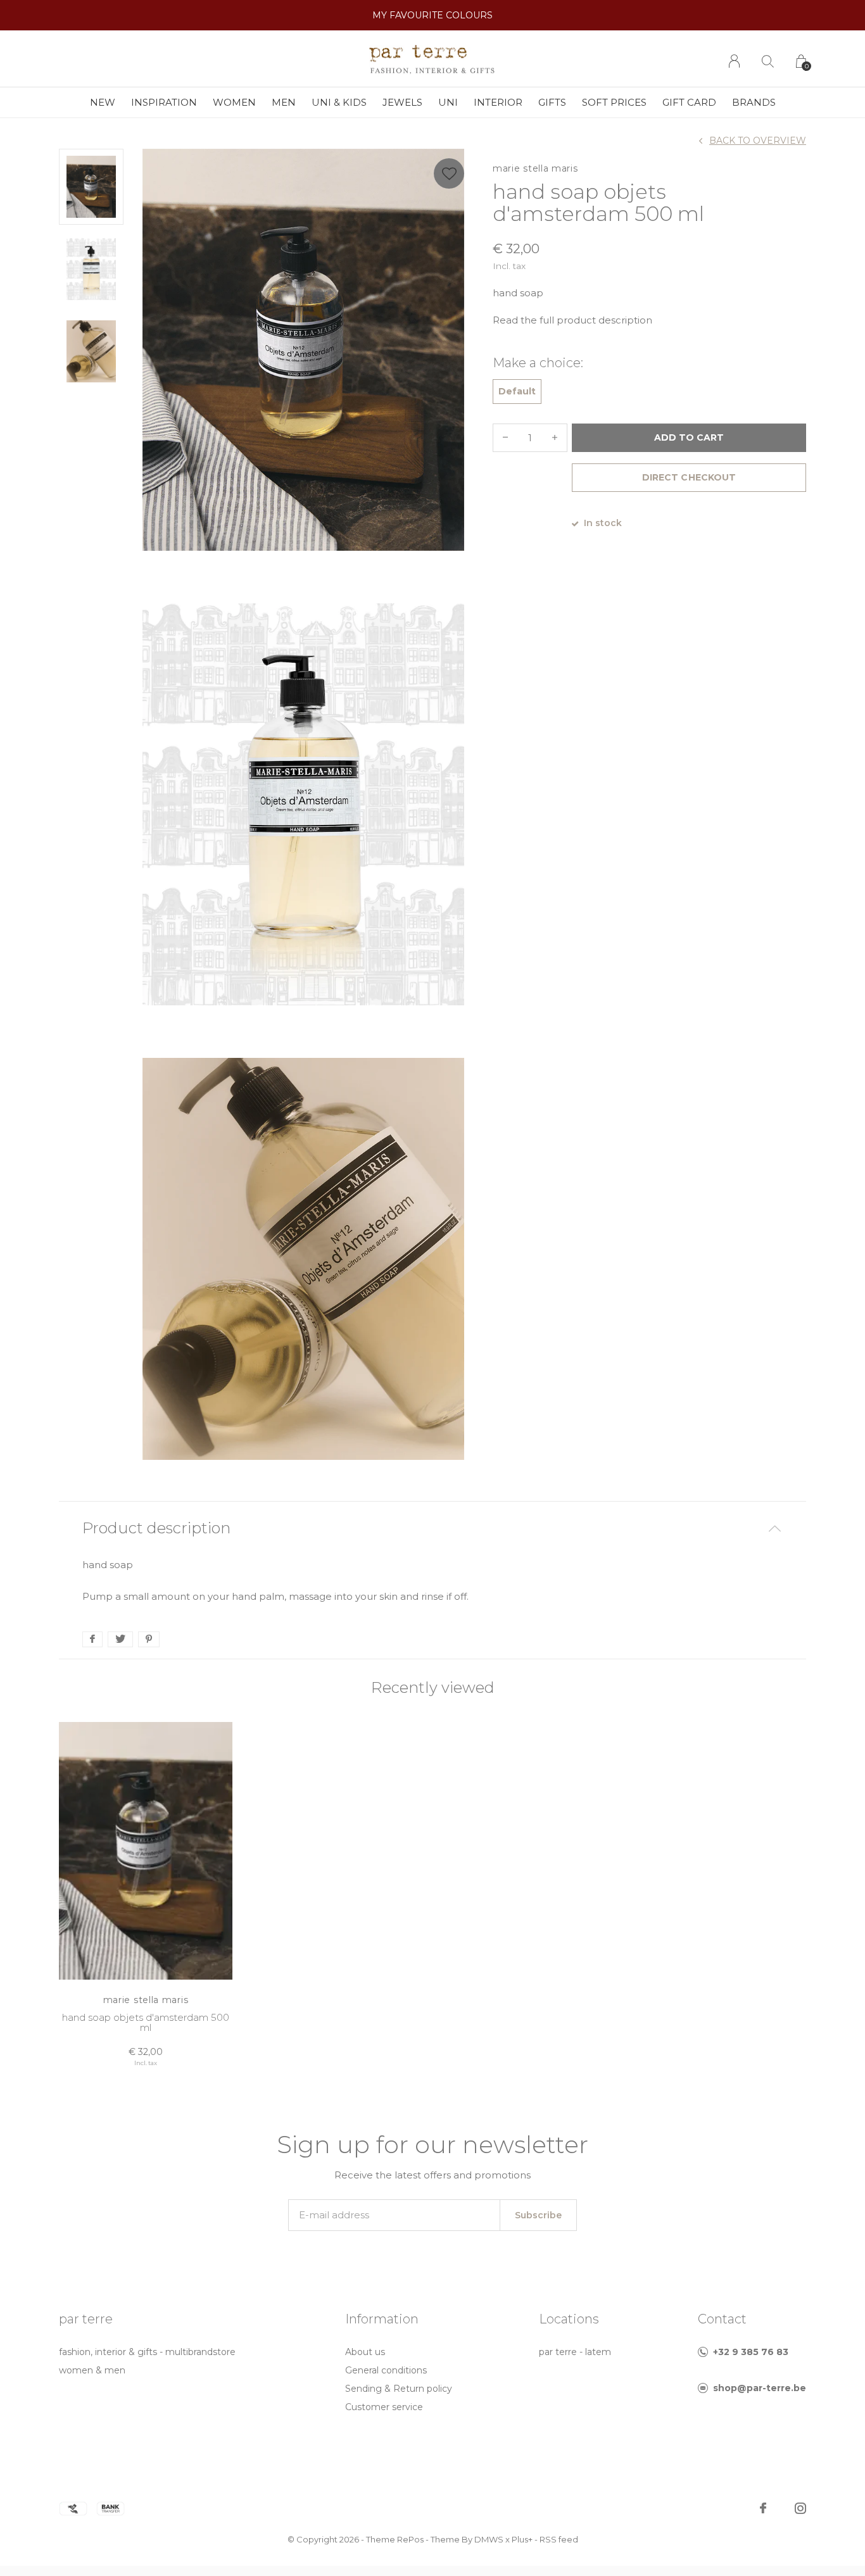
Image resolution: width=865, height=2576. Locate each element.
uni (448, 102)
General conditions (386, 2370)
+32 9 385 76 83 (751, 2352)
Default (517, 391)
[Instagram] (800, 2508)
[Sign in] (734, 61)
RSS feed (559, 2539)
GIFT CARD (689, 102)
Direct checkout (689, 477)
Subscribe (538, 2215)
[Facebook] (763, 2508)
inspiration (164, 102)
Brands (754, 102)
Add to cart (689, 437)
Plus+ (522, 2539)
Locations (569, 2319)
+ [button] (555, 438)
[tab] (432, 1529)
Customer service (384, 2407)
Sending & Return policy (399, 2389)
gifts (552, 102)
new (103, 102)
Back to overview (758, 141)
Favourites (449, 173)
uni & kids (339, 102)
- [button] (505, 438)
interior (498, 102)
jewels (402, 102)
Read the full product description (572, 320)
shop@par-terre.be (760, 2388)
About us (365, 2352)
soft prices (614, 102)
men (284, 102)
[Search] (768, 61)
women (234, 102)
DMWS (489, 2539)
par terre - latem (575, 2352)
